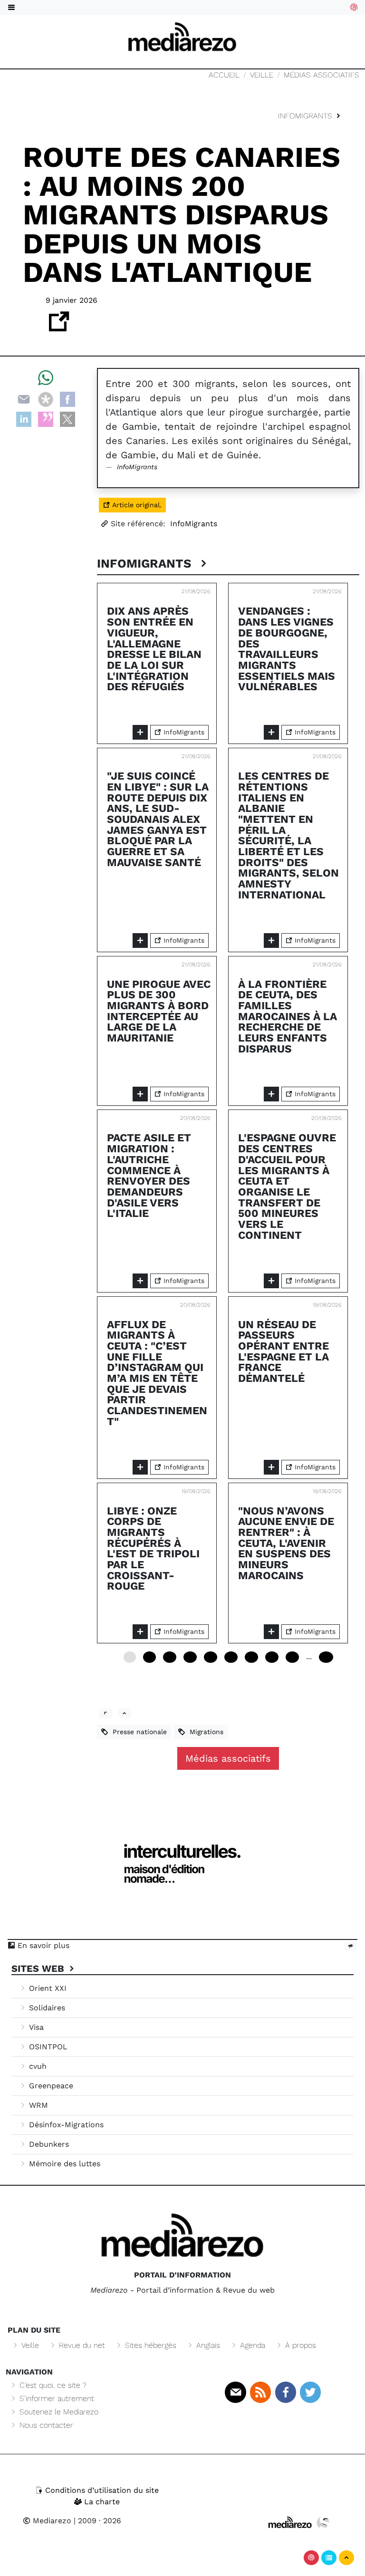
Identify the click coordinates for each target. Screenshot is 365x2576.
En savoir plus (42, 1945)
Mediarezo (51, 2521)
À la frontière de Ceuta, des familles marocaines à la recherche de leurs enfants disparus (288, 1017)
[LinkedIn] (24, 419)
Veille (262, 75)
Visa (35, 2027)
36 (190, 1657)
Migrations (204, 1732)
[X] (67, 419)
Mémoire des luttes (63, 2164)
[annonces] (351, 1946)
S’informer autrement (56, 2398)
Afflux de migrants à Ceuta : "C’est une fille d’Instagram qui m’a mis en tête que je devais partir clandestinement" (157, 1373)
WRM (37, 2105)
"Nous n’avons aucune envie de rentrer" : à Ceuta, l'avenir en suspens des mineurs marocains (286, 1543)
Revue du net (81, 2345)
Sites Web (39, 1968)
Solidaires (46, 2008)
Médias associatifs (322, 75)
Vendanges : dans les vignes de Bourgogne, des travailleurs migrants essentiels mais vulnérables (287, 649)
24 (170, 1657)
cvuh (37, 2066)
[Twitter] (310, 2392)
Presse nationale (137, 1732)
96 (292, 1657)
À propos (299, 2345)
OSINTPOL (47, 2047)
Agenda (251, 2345)
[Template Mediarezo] (290, 2522)
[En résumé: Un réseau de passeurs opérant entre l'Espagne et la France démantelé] (271, 1467)
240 (326, 1657)
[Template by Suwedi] (323, 2522)
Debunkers (48, 2144)
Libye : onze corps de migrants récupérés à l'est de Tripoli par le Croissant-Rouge (153, 1549)
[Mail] (235, 2392)
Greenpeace (50, 2086)
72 (251, 1657)
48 (211, 1657)
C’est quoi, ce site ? (52, 2385)
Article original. (136, 505)
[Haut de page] (346, 2558)
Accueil (224, 75)
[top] (125, 1713)
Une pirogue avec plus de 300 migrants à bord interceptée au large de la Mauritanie (159, 1011)
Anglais (207, 2345)
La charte (101, 2502)
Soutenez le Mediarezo (58, 2412)
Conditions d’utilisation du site (101, 2490)
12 (149, 1657)
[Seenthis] (46, 419)
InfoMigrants (306, 116)
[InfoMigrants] (106, 1713)
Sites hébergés (149, 2345)
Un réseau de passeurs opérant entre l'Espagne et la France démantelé (283, 1352)
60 (231, 1657)
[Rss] (260, 2392)
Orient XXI (47, 1988)
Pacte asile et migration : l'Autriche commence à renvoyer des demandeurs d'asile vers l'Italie (149, 1176)
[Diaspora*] (46, 399)
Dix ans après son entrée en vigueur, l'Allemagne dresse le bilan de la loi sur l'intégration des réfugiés (154, 649)
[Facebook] (67, 399)
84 (272, 1657)
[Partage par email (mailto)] (24, 399)
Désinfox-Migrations (65, 2125)
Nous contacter (45, 2425)
